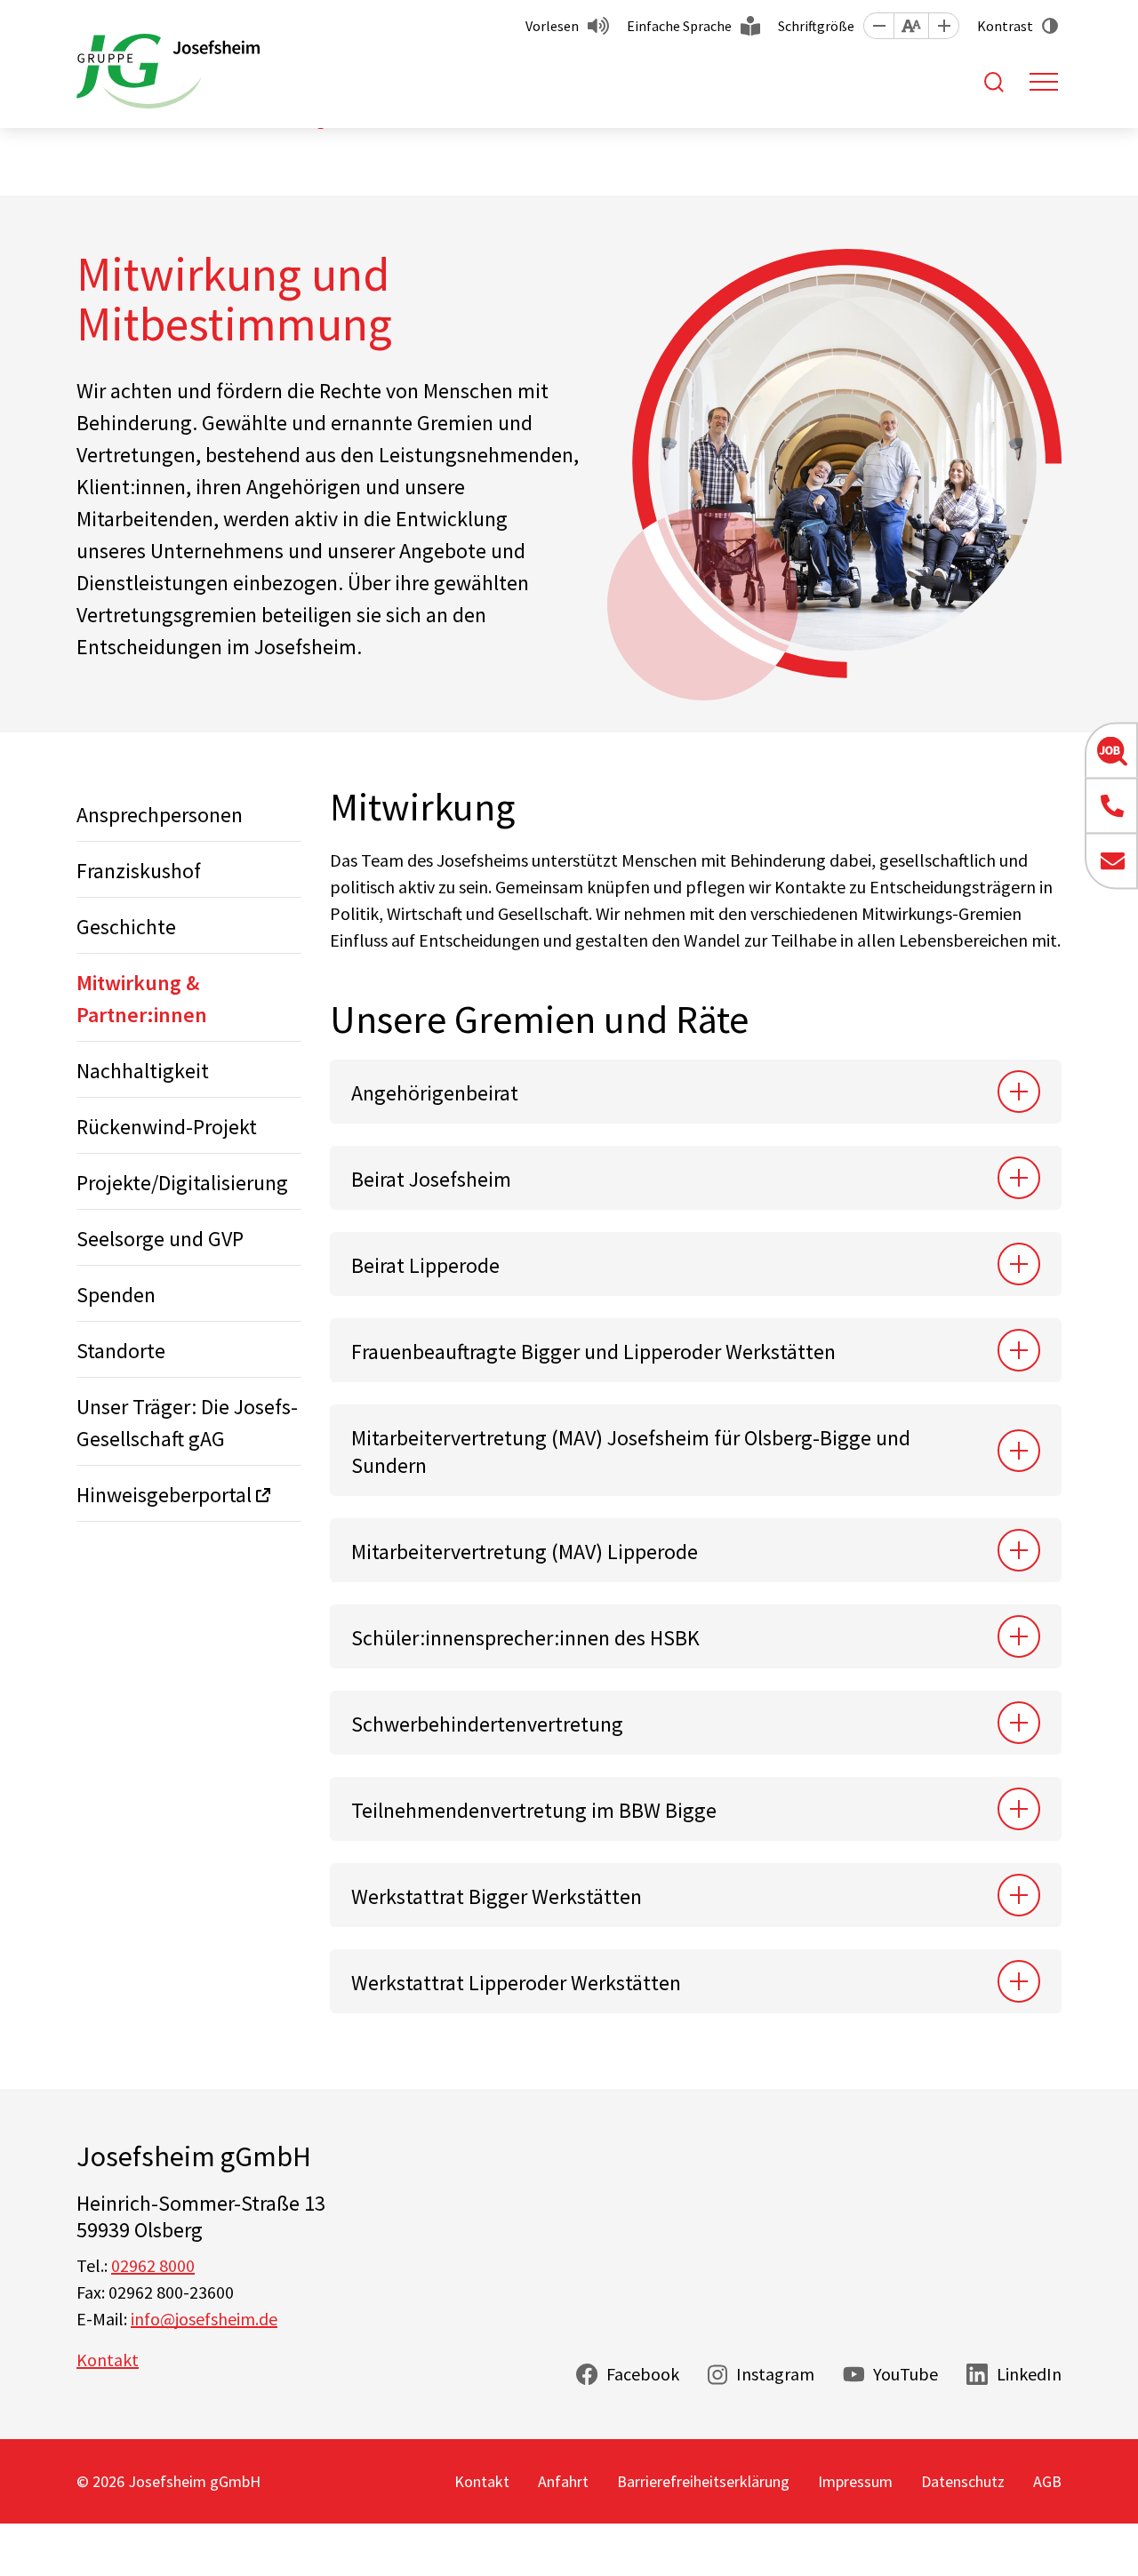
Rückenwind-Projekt (167, 1127)
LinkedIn (1029, 2374)
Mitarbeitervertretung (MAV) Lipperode (525, 1552)
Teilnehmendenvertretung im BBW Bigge (534, 1810)
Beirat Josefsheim (431, 1179)
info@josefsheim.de (204, 2319)
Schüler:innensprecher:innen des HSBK (525, 1638)
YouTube (906, 2374)
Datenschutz (963, 2481)
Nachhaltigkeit (143, 1071)
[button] (878, 26)
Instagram (775, 2374)
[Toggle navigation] (1044, 82)
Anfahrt (563, 2481)
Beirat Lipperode (425, 1265)
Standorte (121, 1351)
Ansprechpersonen (160, 815)
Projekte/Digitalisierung (182, 1183)
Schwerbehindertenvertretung (489, 1724)
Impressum (855, 2481)
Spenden (116, 1295)
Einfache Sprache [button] (679, 26)
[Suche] (994, 82)
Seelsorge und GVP (160, 1239)
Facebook (643, 2374)
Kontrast (1005, 26)
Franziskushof (139, 871)
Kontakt (108, 2360)
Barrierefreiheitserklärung (703, 2481)
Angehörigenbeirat (435, 1093)
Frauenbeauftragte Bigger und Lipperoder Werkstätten (593, 1352)
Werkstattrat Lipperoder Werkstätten (516, 1983)
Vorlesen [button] (552, 26)
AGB (1047, 2481)
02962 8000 (153, 2265)
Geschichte (126, 927)
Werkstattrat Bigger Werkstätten (497, 1896)
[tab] (696, 1092)
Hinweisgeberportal (164, 1495)
